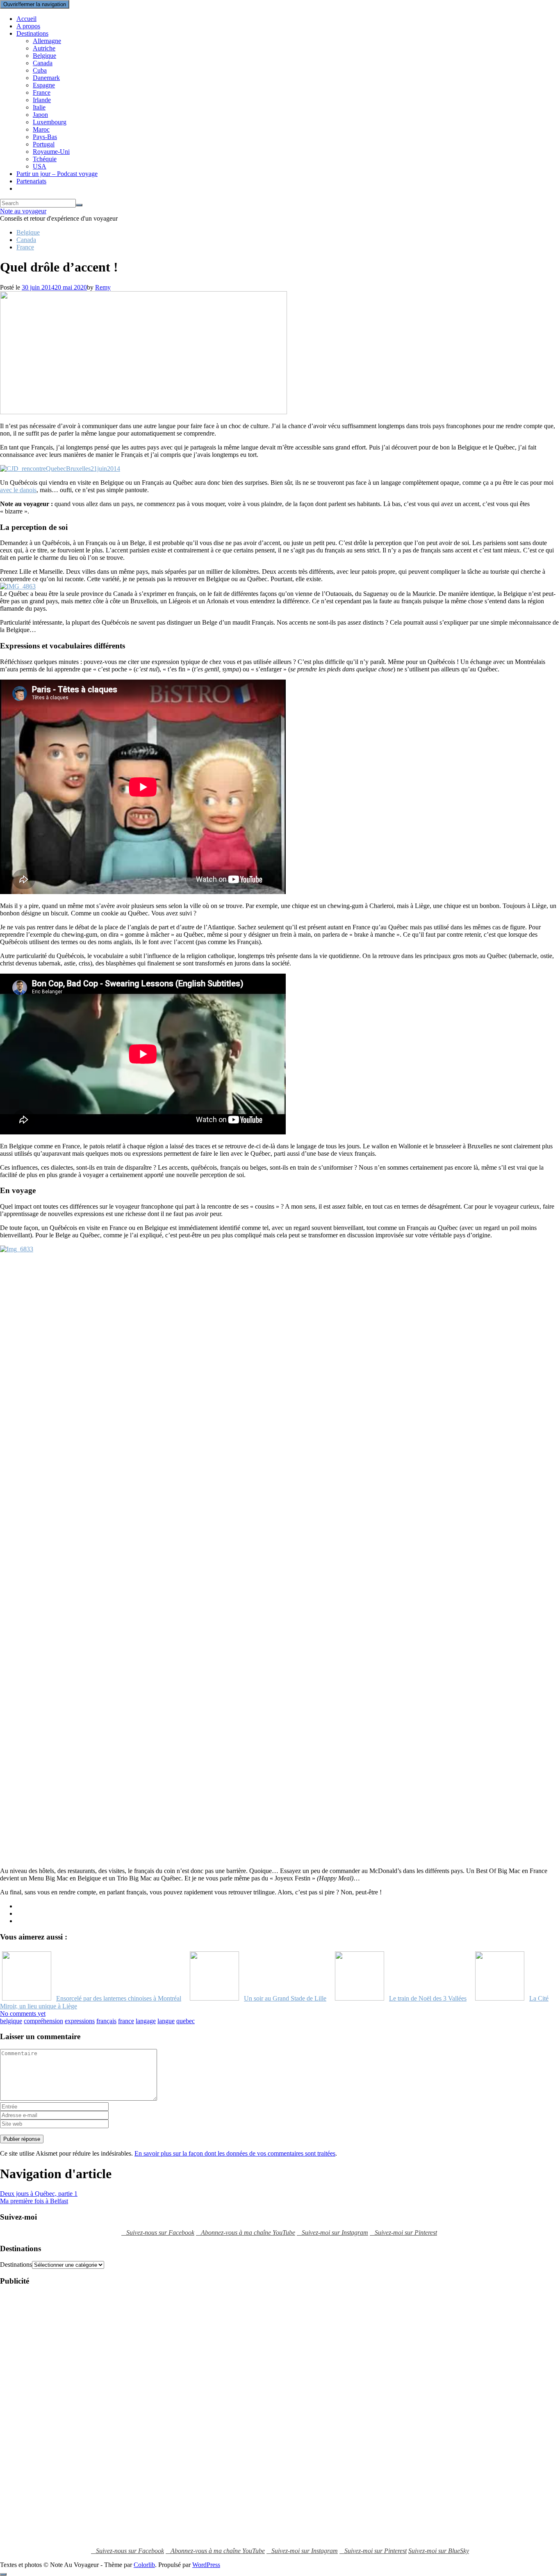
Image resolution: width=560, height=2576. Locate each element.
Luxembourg (50, 122)
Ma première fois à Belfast (34, 2201)
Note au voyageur (23, 211)
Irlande (42, 100)
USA (40, 166)
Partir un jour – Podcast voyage (57, 174)
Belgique (44, 56)
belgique (11, 2021)
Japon (40, 115)
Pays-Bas (45, 137)
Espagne (44, 85)
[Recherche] (79, 205)
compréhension (43, 2021)
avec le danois (18, 490)
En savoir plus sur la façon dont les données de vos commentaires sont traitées (235, 2153)
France (42, 92)
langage (146, 2021)
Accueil (26, 19)
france (126, 2021)
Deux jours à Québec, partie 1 (39, 2194)
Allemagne (47, 41)
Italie (39, 107)
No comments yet (23, 2014)
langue (166, 2021)
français (106, 2021)
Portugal (44, 144)
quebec (186, 2021)
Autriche (44, 48)
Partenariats (31, 181)
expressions (80, 2021)
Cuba (40, 70)
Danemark (46, 78)
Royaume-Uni (51, 152)
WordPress (206, 2565)
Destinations (32, 33)
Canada (43, 63)
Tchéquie (45, 159)
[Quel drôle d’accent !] (143, 412)
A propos (28, 26)
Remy (103, 287)
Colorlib (144, 2565)
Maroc (41, 129)
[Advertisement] (33, 2416)
